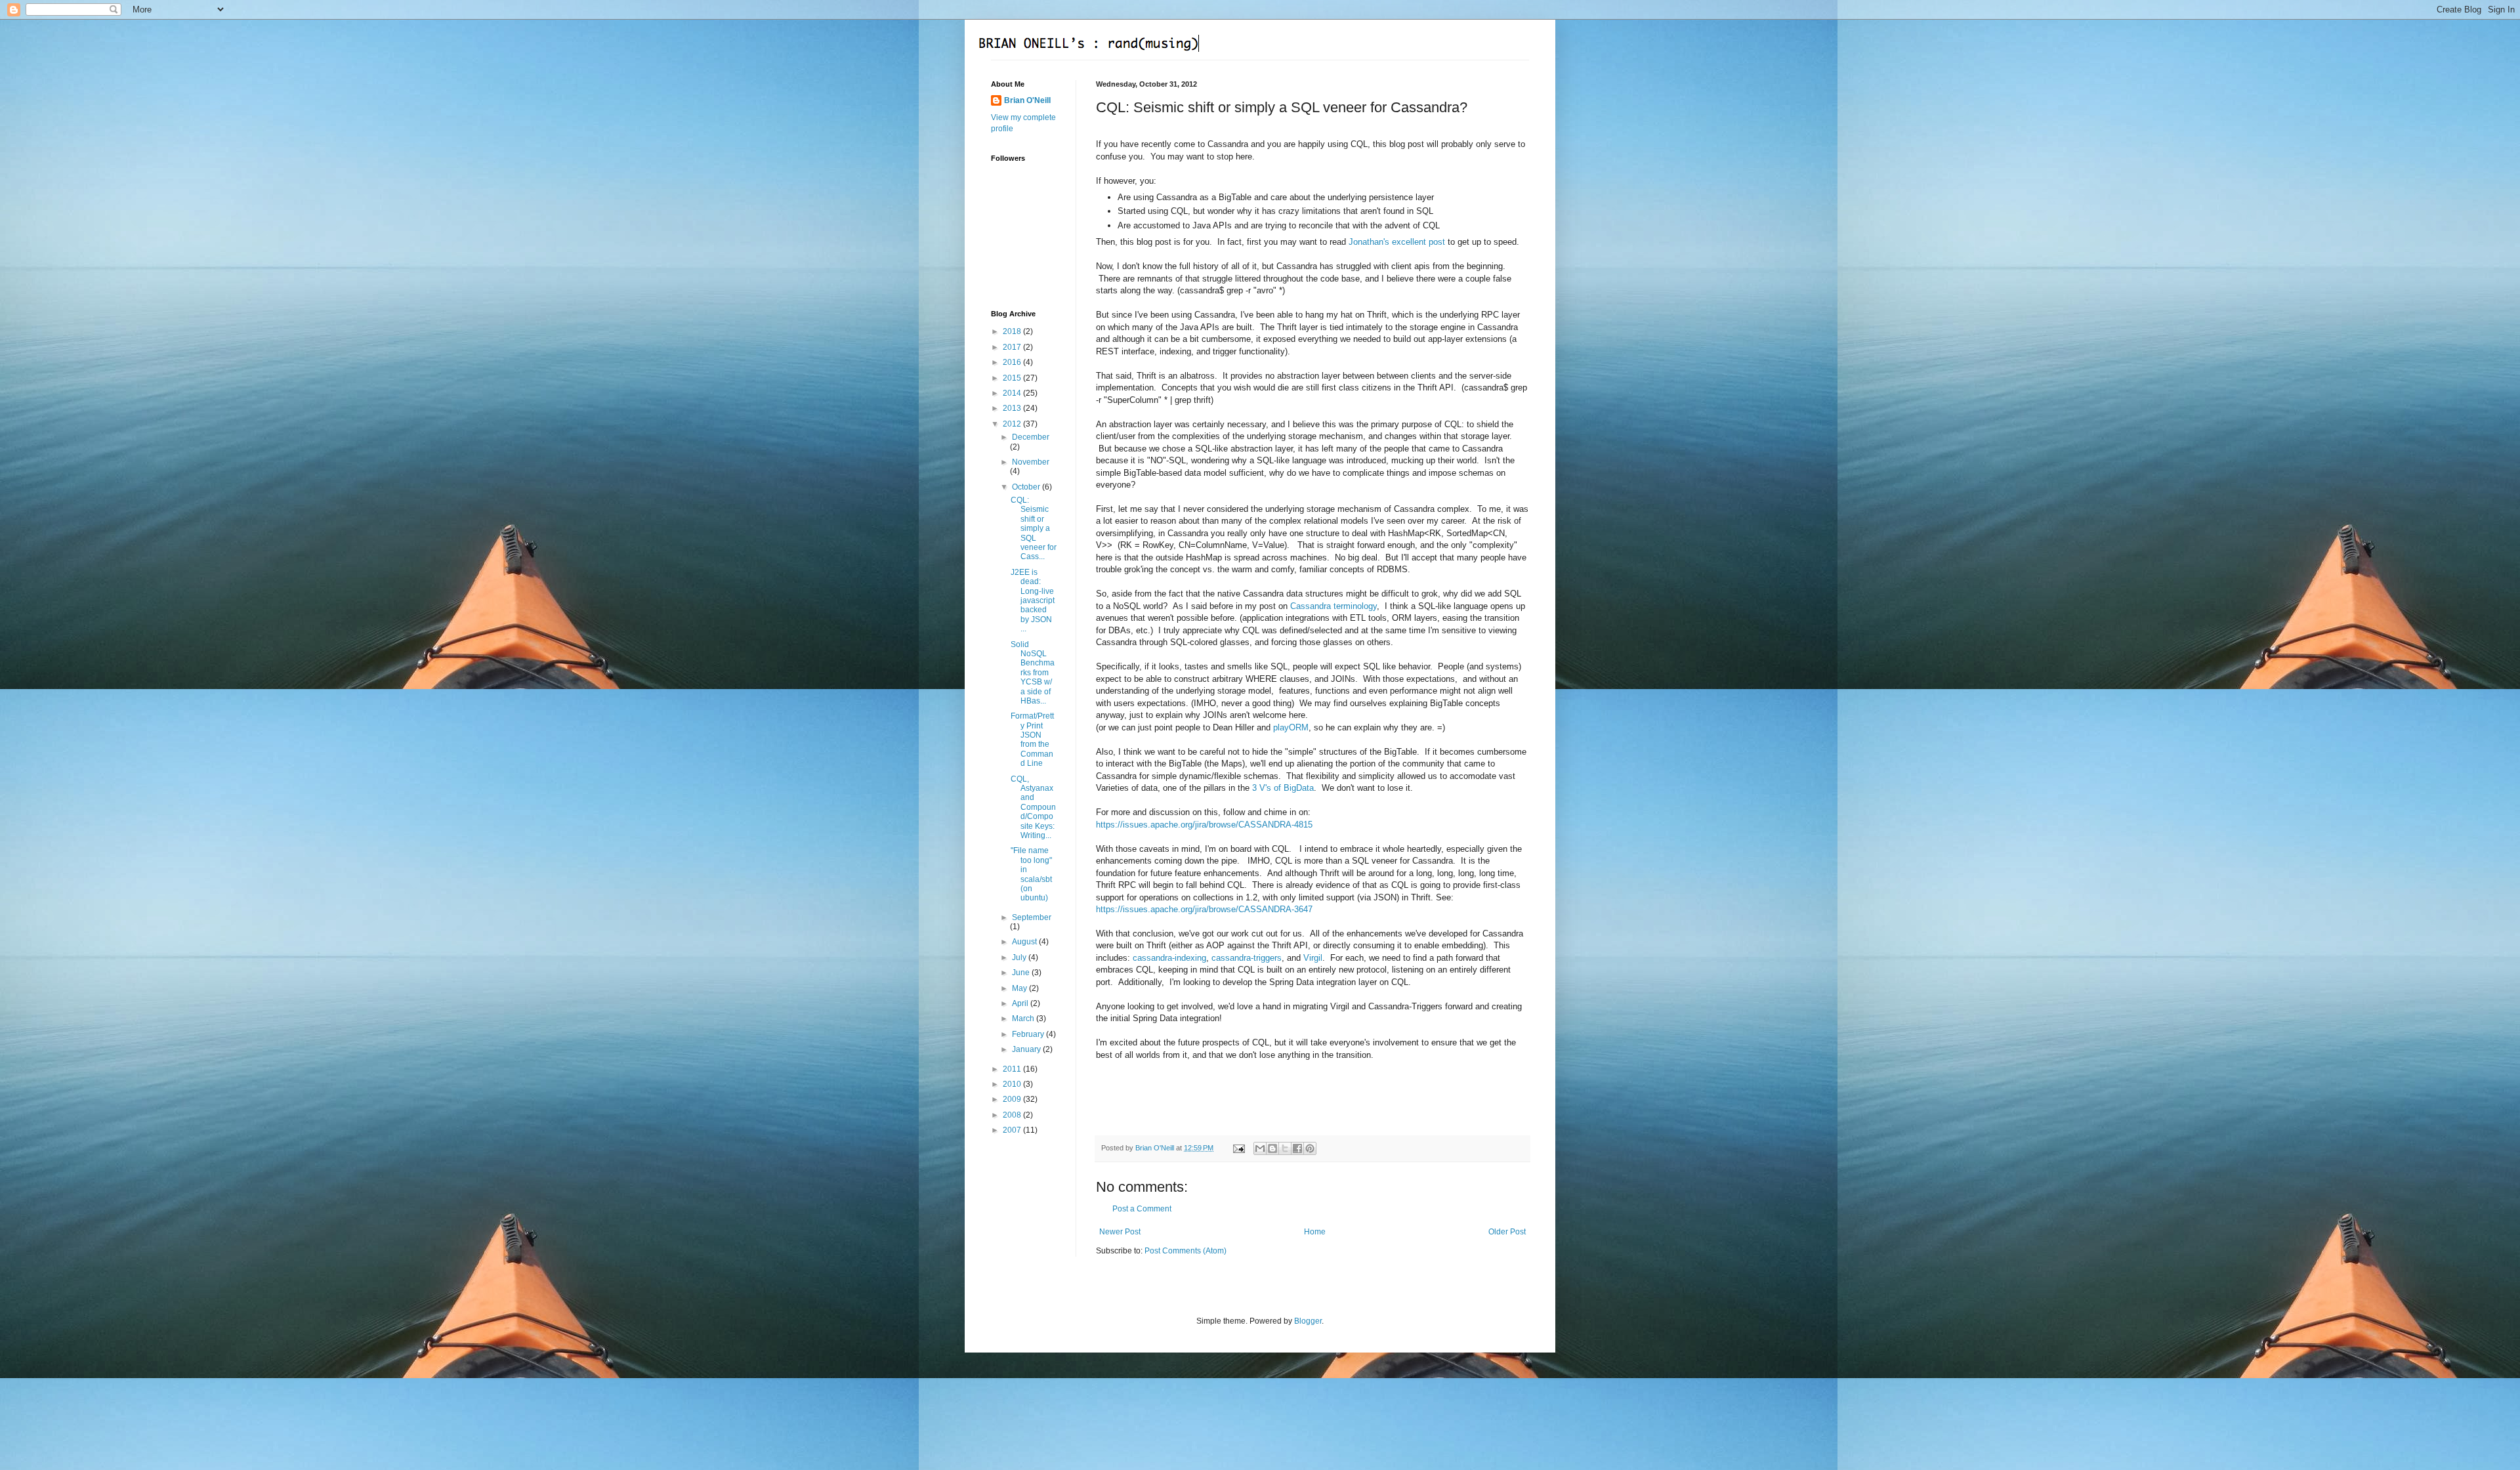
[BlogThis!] (1272, 1148)
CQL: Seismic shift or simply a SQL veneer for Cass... (1034, 528)
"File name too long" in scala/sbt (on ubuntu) (1031, 874)
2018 (1013, 331)
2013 (1013, 408)
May (1020, 988)
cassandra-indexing (1169, 958)
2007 (1013, 1130)
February (1029, 1034)
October (1027, 487)
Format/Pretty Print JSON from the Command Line (1032, 740)
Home (1315, 1232)
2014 (1013, 393)
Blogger (1308, 1321)
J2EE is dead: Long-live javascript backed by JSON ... (1033, 600)
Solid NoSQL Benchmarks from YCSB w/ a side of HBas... (1033, 673)
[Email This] (1260, 1148)
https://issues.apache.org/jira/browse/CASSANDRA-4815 (1204, 825)
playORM (1291, 727)
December (1031, 437)
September (1032, 917)
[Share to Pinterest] (1310, 1148)
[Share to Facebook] (1297, 1148)
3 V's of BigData (1283, 788)
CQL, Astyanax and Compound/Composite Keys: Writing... (1033, 807)
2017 (1013, 347)
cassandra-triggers (1247, 958)
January (1027, 1049)
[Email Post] (1238, 1148)
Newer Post (1120, 1232)
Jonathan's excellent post (1397, 242)
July (1020, 957)
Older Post (1507, 1232)
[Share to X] (1285, 1148)
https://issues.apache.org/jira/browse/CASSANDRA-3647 (1204, 909)
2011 (1013, 1069)
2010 (1013, 1084)
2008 (1013, 1115)
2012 (1013, 424)
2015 (1013, 378)
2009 (1013, 1099)
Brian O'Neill (1027, 100)
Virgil (1313, 958)
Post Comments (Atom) (1186, 1251)
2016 (1013, 362)
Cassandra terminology (1333, 606)
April (1021, 1003)
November (1031, 462)
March (1024, 1018)
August (1025, 942)
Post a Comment (1142, 1209)
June (1022, 973)
